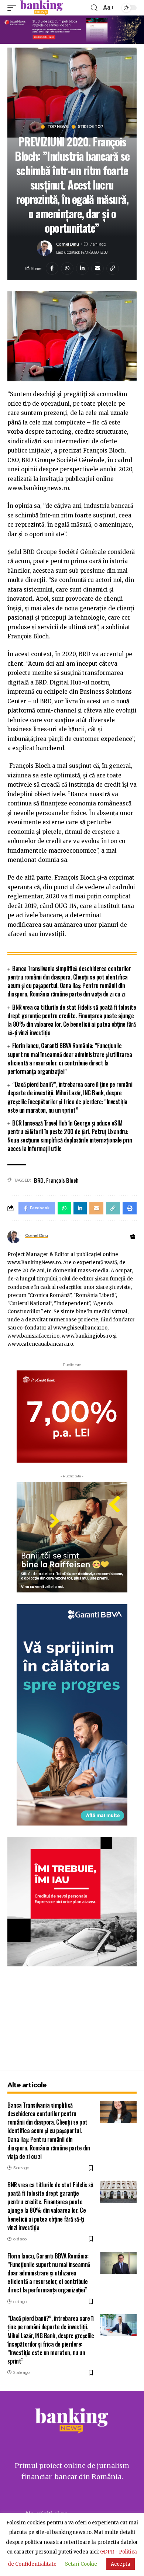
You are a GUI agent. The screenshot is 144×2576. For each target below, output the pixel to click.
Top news (58, 127)
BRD (39, 1180)
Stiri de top (91, 127)
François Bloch (62, 1180)
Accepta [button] (121, 2564)
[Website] (133, 1237)
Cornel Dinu (68, 244)
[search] (94, 8)
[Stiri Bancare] (42, 8)
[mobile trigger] (14, 8)
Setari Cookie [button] (81, 2564)
